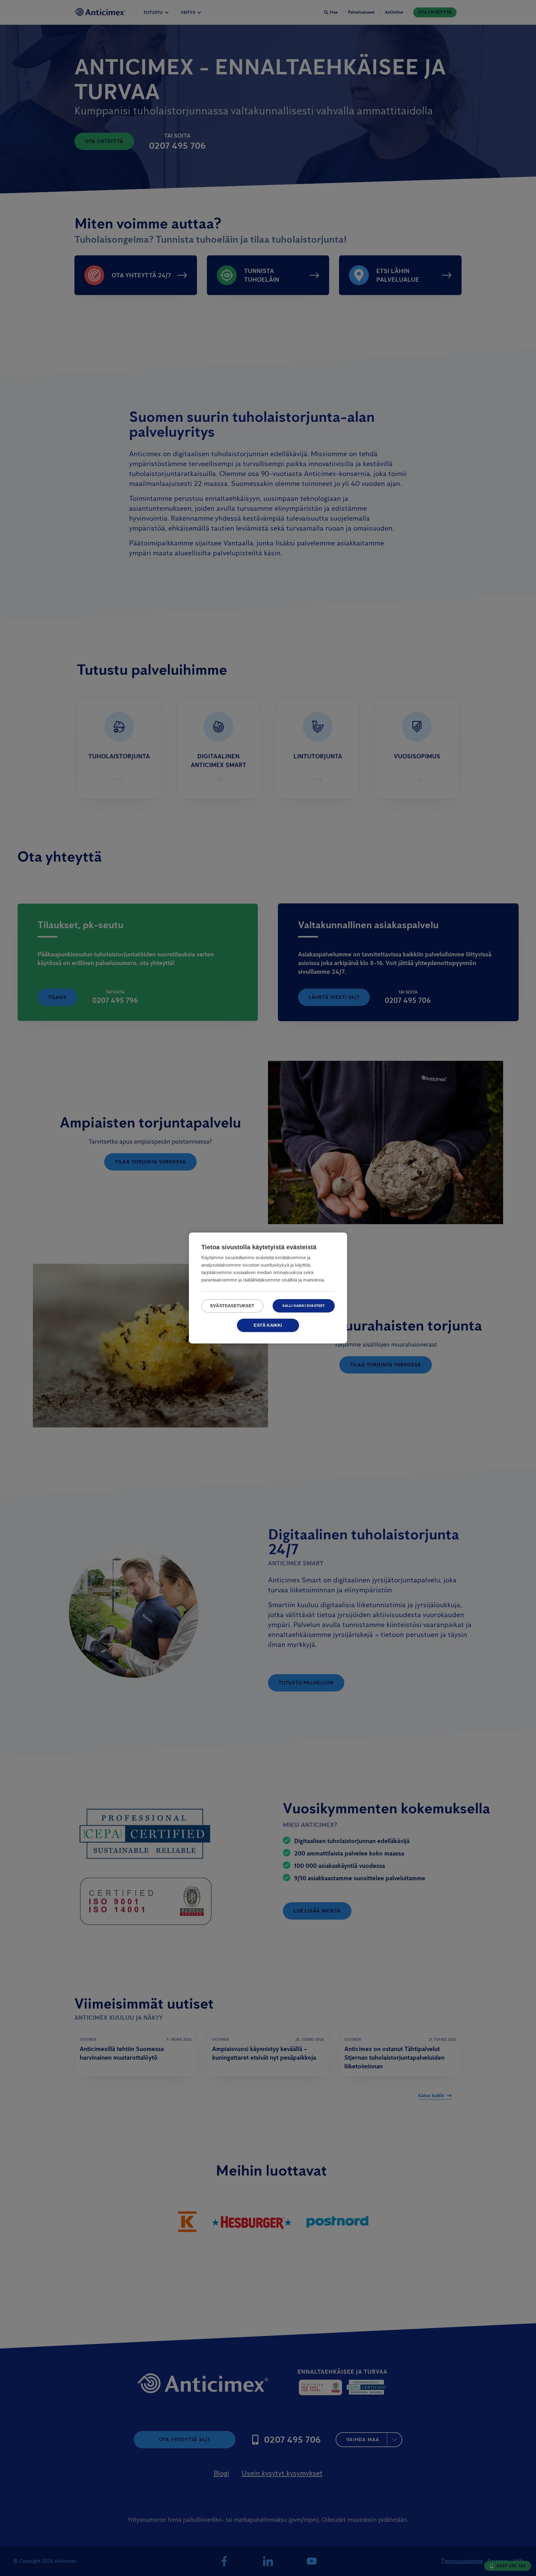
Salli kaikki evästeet (304, 1306)
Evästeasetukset (232, 1306)
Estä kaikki (268, 1325)
